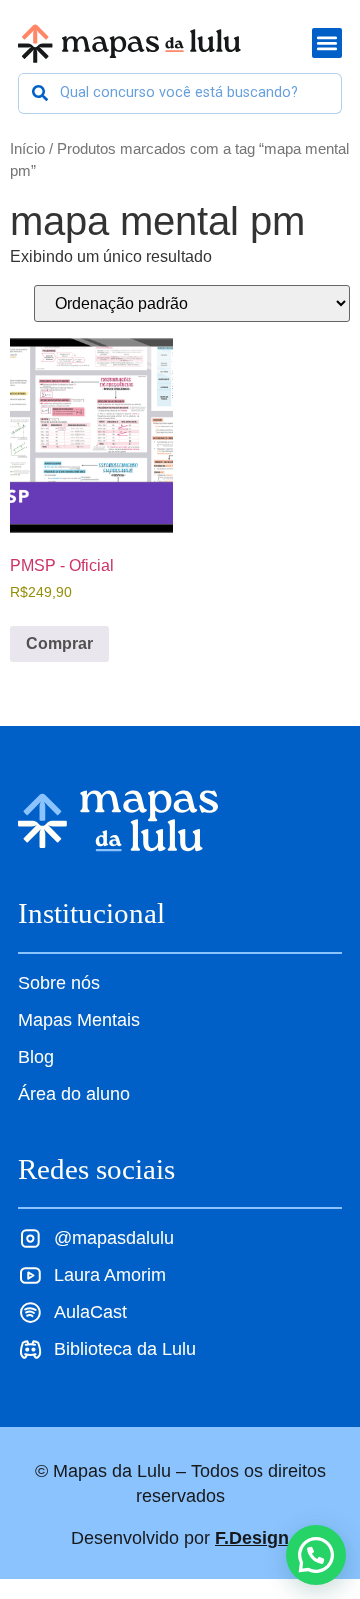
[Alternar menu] (327, 43)
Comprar (59, 643)
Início (27, 149)
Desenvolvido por (180, 1538)
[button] (316, 1555)
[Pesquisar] (39, 93)
